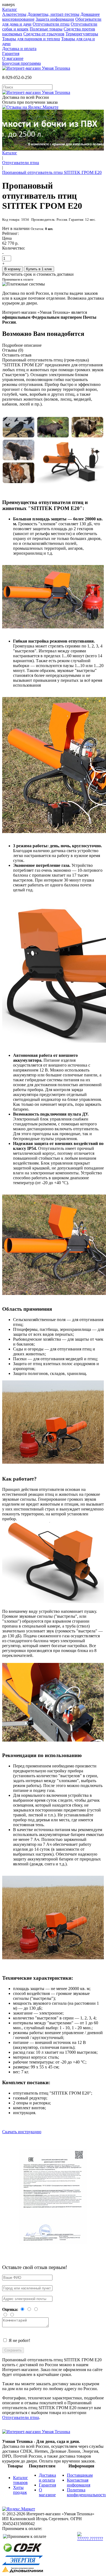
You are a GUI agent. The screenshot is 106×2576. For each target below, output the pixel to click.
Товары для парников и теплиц (31, 39)
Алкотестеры (14, 14)
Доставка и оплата (19, 49)
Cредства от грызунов (44, 34)
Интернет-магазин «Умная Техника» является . (49, 317)
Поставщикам (80, 2475)
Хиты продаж (20, 2490)
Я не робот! (19, 2340)
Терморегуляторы (82, 34)
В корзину (13, 269)
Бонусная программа (21, 63)
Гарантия (11, 53)
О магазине (13, 58)
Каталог (10, 9)
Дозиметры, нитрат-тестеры (53, 14)
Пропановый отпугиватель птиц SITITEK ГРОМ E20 (52, 172)
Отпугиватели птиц (51, 24)
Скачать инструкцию (22, 2132)
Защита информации (55, 19)
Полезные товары (46, 29)
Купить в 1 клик (39, 269)
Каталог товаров (21, 2480)
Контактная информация (79, 2483)
